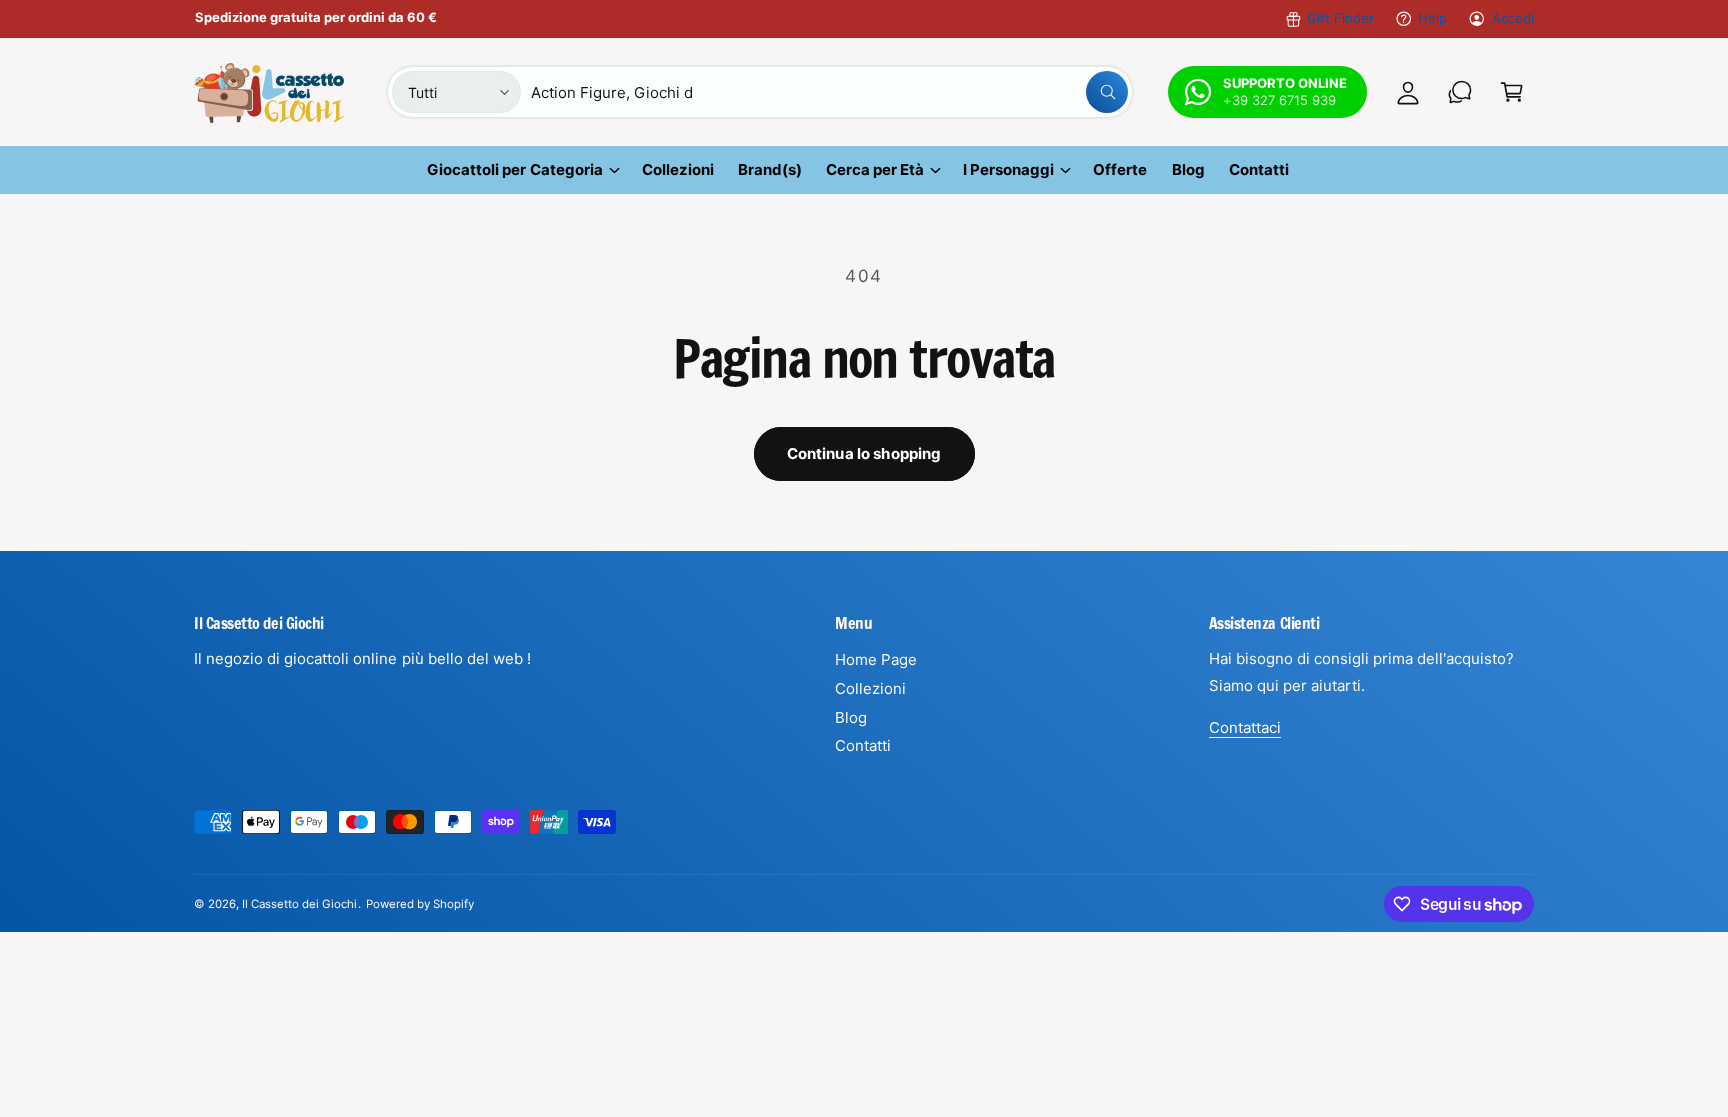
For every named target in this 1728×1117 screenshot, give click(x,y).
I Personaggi (1008, 169)
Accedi (1513, 18)
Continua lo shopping (864, 453)
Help (1432, 18)
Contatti (863, 745)
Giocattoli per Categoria (514, 169)
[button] (1512, 92)
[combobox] (829, 92)
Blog (851, 717)
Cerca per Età (875, 169)
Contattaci (1245, 727)
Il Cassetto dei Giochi (299, 904)
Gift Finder (1340, 18)
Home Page (876, 659)
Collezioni (870, 688)
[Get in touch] (1460, 92)
